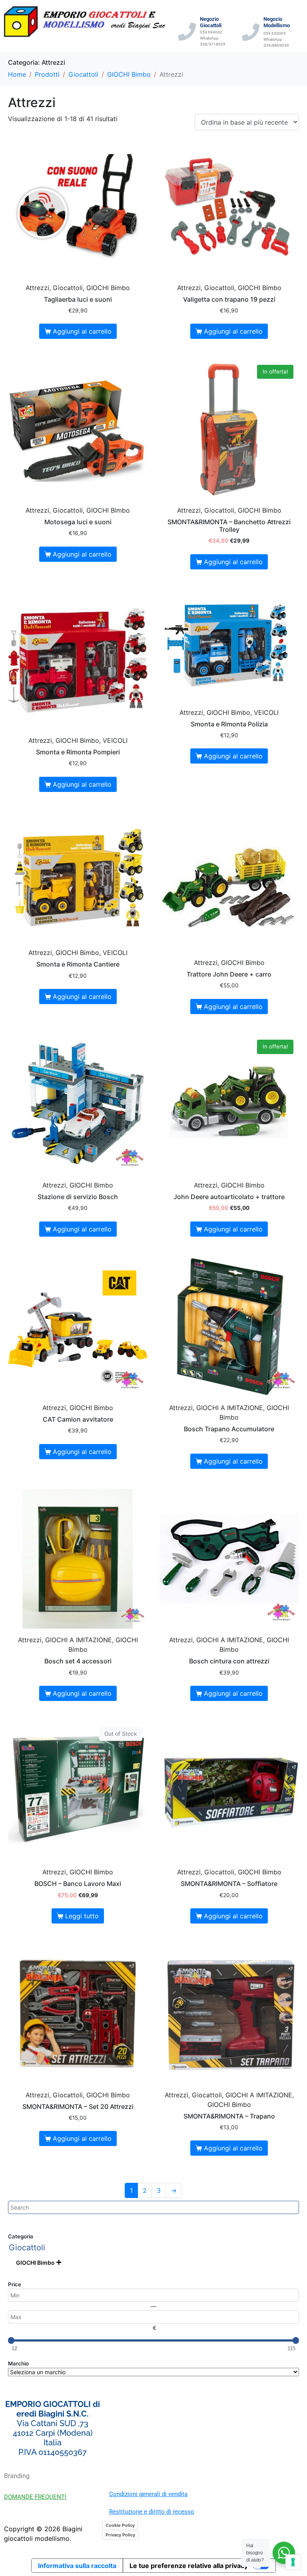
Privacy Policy (120, 2535)
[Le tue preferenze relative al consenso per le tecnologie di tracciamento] (293, 2562)
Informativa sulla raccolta (77, 2566)
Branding (17, 2476)
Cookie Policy (120, 2525)
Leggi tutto (82, 1916)
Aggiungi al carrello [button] (82, 331)
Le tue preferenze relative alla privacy (189, 2566)
